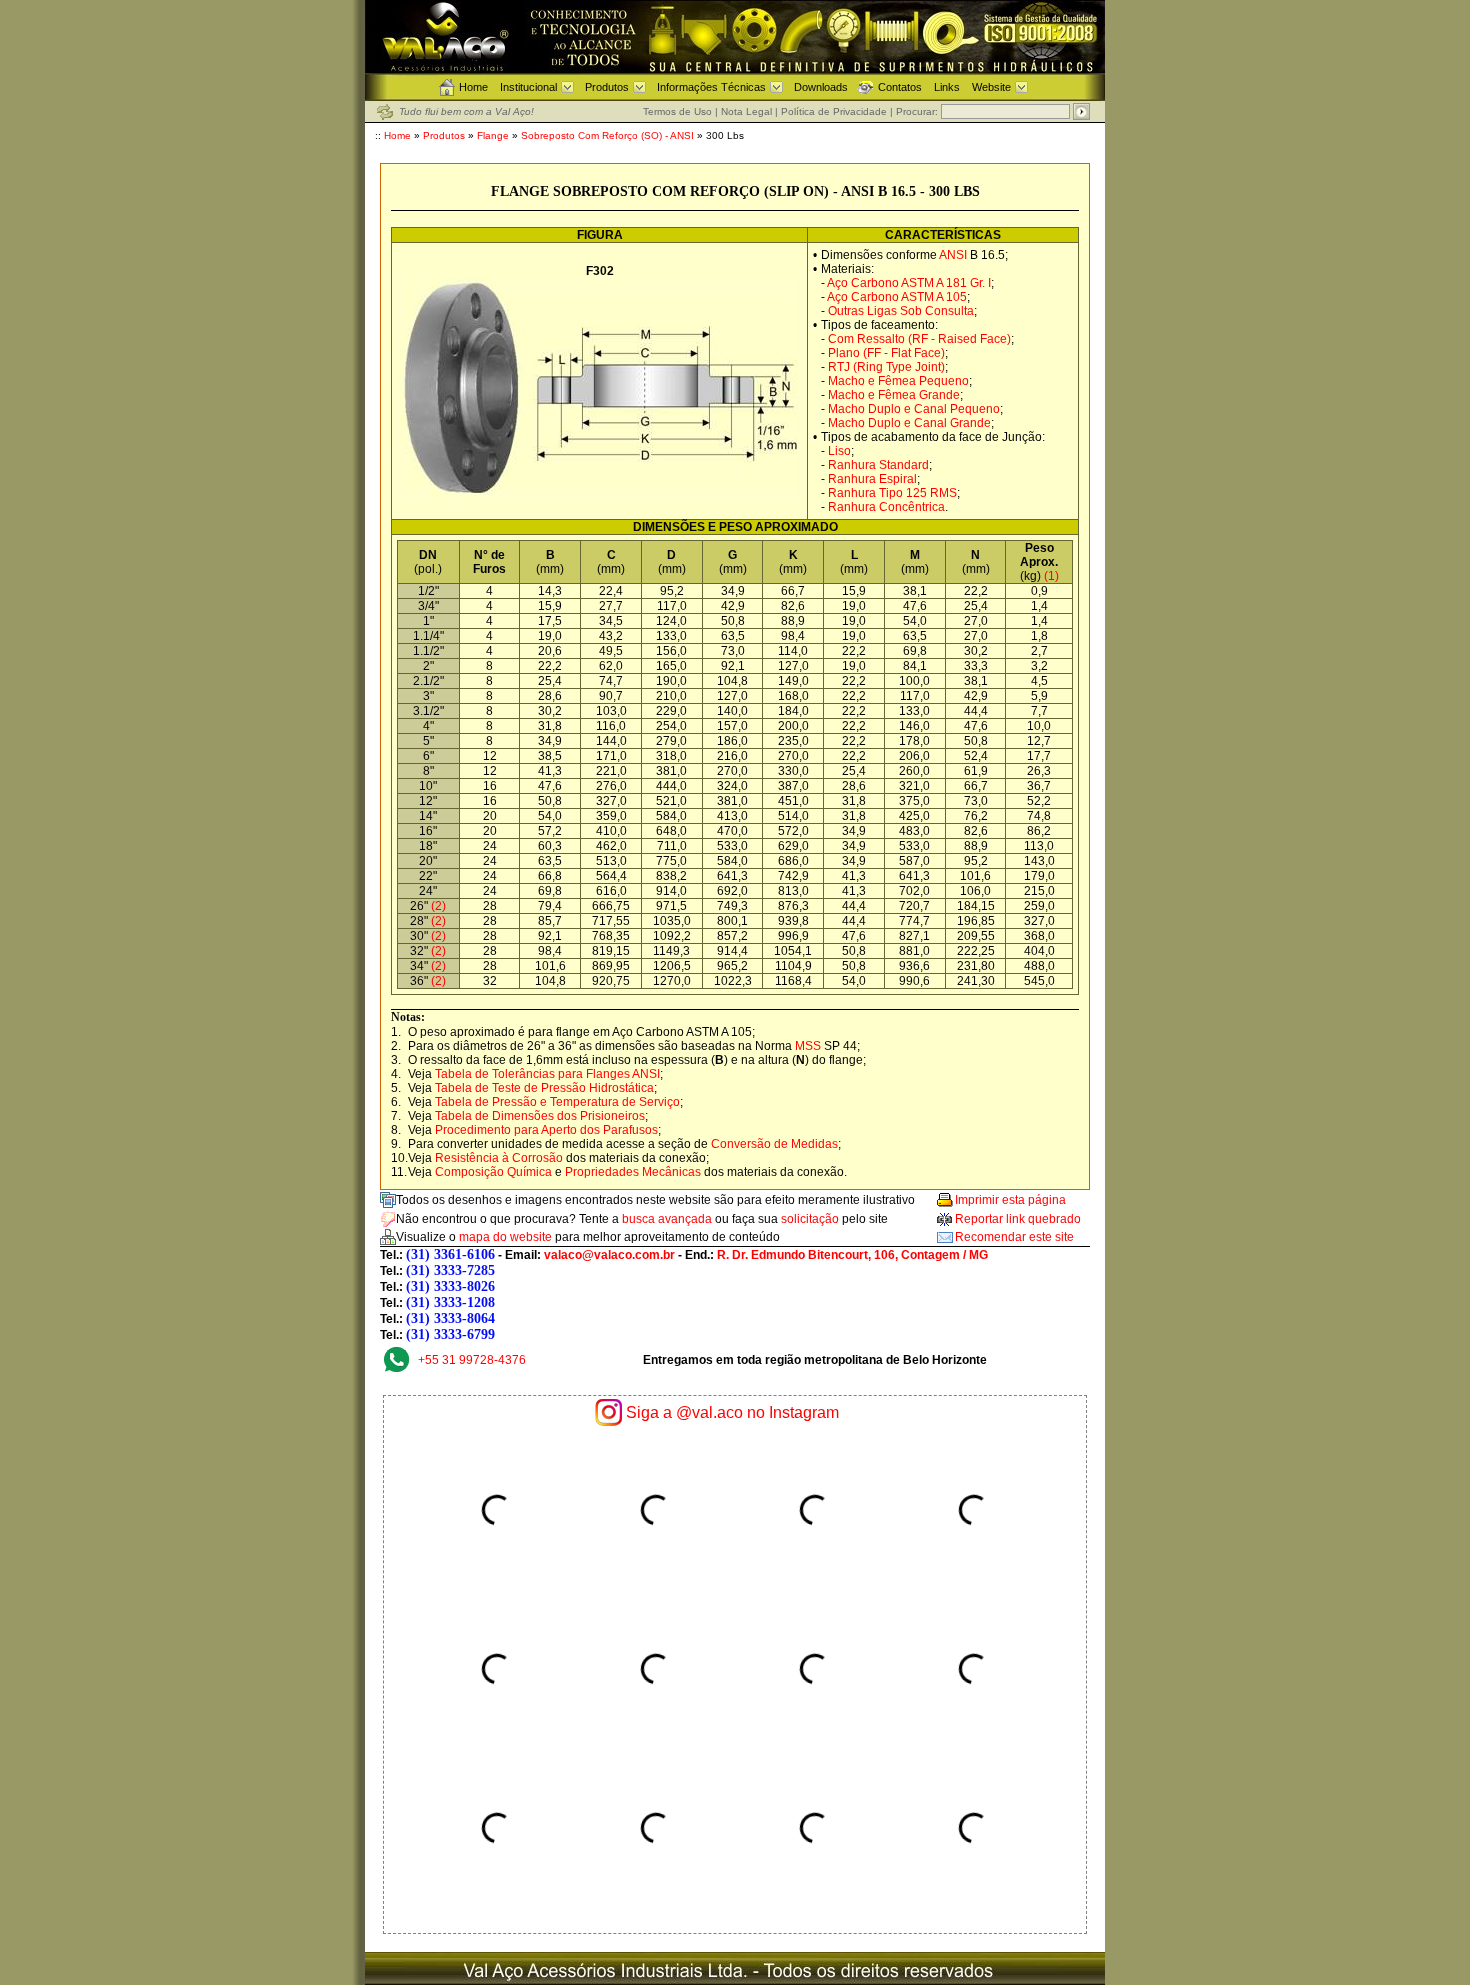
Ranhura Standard (878, 465)
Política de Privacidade (834, 111)
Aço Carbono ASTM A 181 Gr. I (909, 283)
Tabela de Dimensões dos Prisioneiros (540, 1116)
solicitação (810, 1219)
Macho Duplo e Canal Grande (909, 423)
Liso (839, 451)
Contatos (900, 87)
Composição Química (493, 1172)
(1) (1051, 576)
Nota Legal (746, 111)
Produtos (607, 87)
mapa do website (505, 1237)
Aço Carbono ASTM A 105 (897, 297)
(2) (437, 906)
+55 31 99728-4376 (472, 1360)
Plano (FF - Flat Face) (886, 353)
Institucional (528, 87)
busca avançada (667, 1219)
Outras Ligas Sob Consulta (901, 311)
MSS (808, 1046)
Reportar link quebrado (1018, 1219)
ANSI (953, 255)
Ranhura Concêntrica (886, 507)
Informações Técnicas (711, 87)
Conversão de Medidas (774, 1144)
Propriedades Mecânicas (633, 1172)
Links (947, 87)
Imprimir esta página (1010, 1200)
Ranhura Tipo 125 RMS (892, 493)
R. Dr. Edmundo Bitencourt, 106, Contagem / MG (852, 1255)
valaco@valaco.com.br (609, 1255)
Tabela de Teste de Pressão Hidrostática (544, 1088)
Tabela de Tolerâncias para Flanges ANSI (547, 1074)
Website (991, 87)
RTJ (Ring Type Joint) (886, 367)
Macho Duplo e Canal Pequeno (914, 409)
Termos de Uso (677, 111)
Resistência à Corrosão (499, 1158)
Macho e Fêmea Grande (894, 395)
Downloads (821, 87)
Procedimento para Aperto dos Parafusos (546, 1130)
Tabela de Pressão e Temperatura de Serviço (557, 1102)
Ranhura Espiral (872, 479)
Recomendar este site (1014, 1237)
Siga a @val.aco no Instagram (732, 1412)
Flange (493, 135)
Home (473, 87)
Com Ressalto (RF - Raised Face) (919, 339)
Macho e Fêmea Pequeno (898, 381)
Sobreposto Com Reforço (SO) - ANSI (607, 135)
